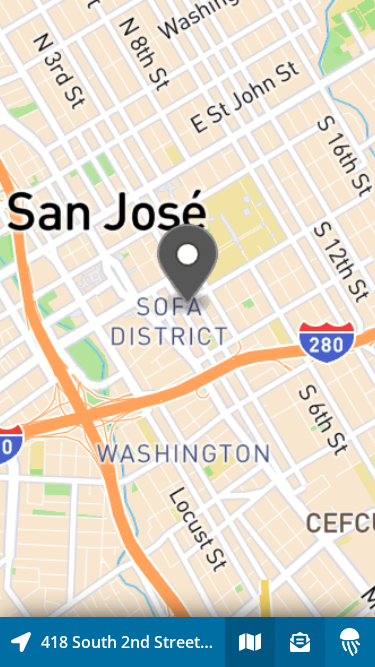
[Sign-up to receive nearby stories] (300, 642)
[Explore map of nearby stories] (187, 308)
